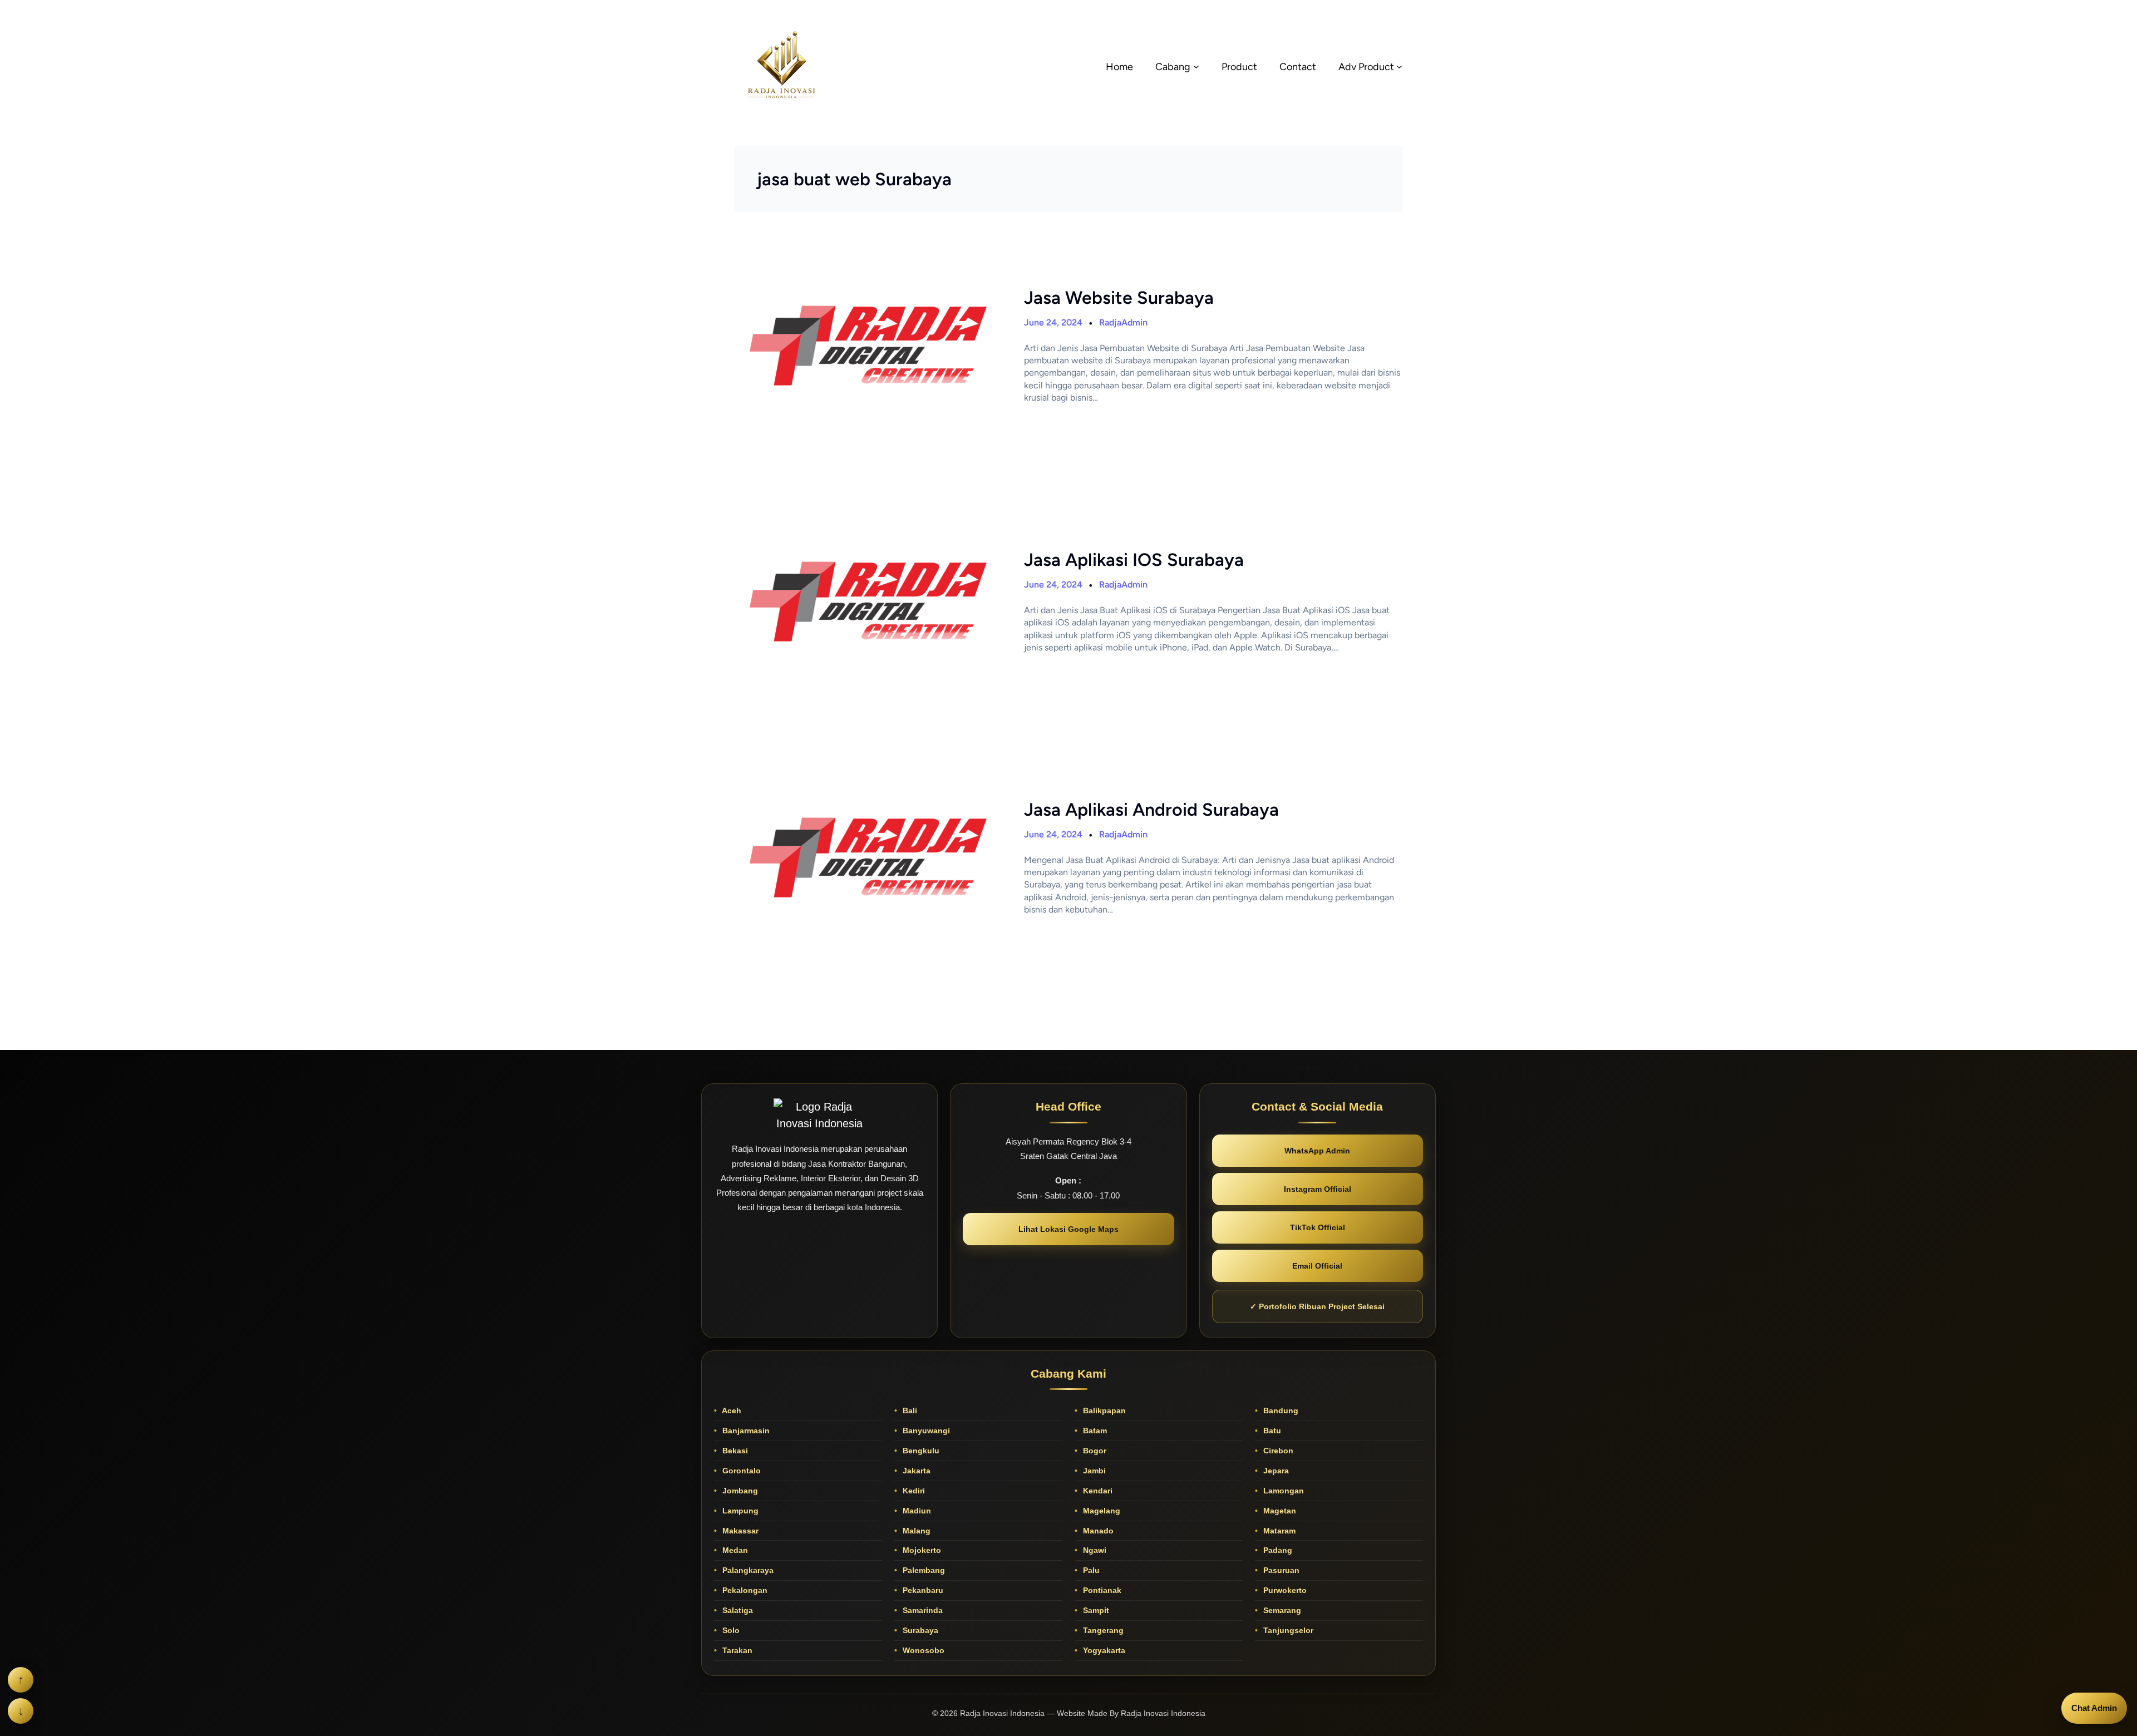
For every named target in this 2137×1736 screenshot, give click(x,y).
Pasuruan (1280, 1570)
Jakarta (915, 1471)
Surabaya (919, 1630)
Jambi (1093, 1471)
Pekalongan (744, 1590)
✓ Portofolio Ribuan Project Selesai (1317, 1306)
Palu (1090, 1570)
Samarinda (922, 1610)
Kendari (1097, 1491)
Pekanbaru (922, 1590)
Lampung (739, 1511)
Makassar (739, 1531)
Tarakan (736, 1650)
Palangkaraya (747, 1570)
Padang (1277, 1550)
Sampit (1095, 1610)
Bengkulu (920, 1451)
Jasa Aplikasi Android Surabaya (1151, 810)
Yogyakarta (1103, 1650)
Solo (730, 1630)
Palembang (923, 1570)
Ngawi (1094, 1550)
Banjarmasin (745, 1431)
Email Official (1317, 1266)
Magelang (1100, 1511)
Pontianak (1101, 1590)
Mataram (1278, 1531)
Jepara (1275, 1471)
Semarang (1281, 1610)
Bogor (1094, 1451)
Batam (1094, 1431)
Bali (909, 1410)
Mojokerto (921, 1550)
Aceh (731, 1410)
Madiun (916, 1511)
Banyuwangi (925, 1431)
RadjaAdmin (1123, 322)
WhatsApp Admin (1317, 1151)
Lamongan (1282, 1491)
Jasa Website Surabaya (1119, 298)
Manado (1097, 1531)
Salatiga (737, 1610)
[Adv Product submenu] (1399, 66)
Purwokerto (1284, 1590)
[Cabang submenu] (1196, 66)
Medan (734, 1550)
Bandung (1280, 1410)
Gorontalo (740, 1471)
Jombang (739, 1491)
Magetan (1279, 1511)
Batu (1271, 1431)
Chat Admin (2094, 1708)
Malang (915, 1531)
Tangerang (1102, 1630)
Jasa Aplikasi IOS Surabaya (1134, 560)
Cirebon (1277, 1451)
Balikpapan (1103, 1410)
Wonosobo (922, 1650)
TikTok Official (1318, 1227)
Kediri (913, 1491)
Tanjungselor (1287, 1630)
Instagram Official (1318, 1189)
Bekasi (734, 1451)
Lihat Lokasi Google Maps (1068, 1229)
